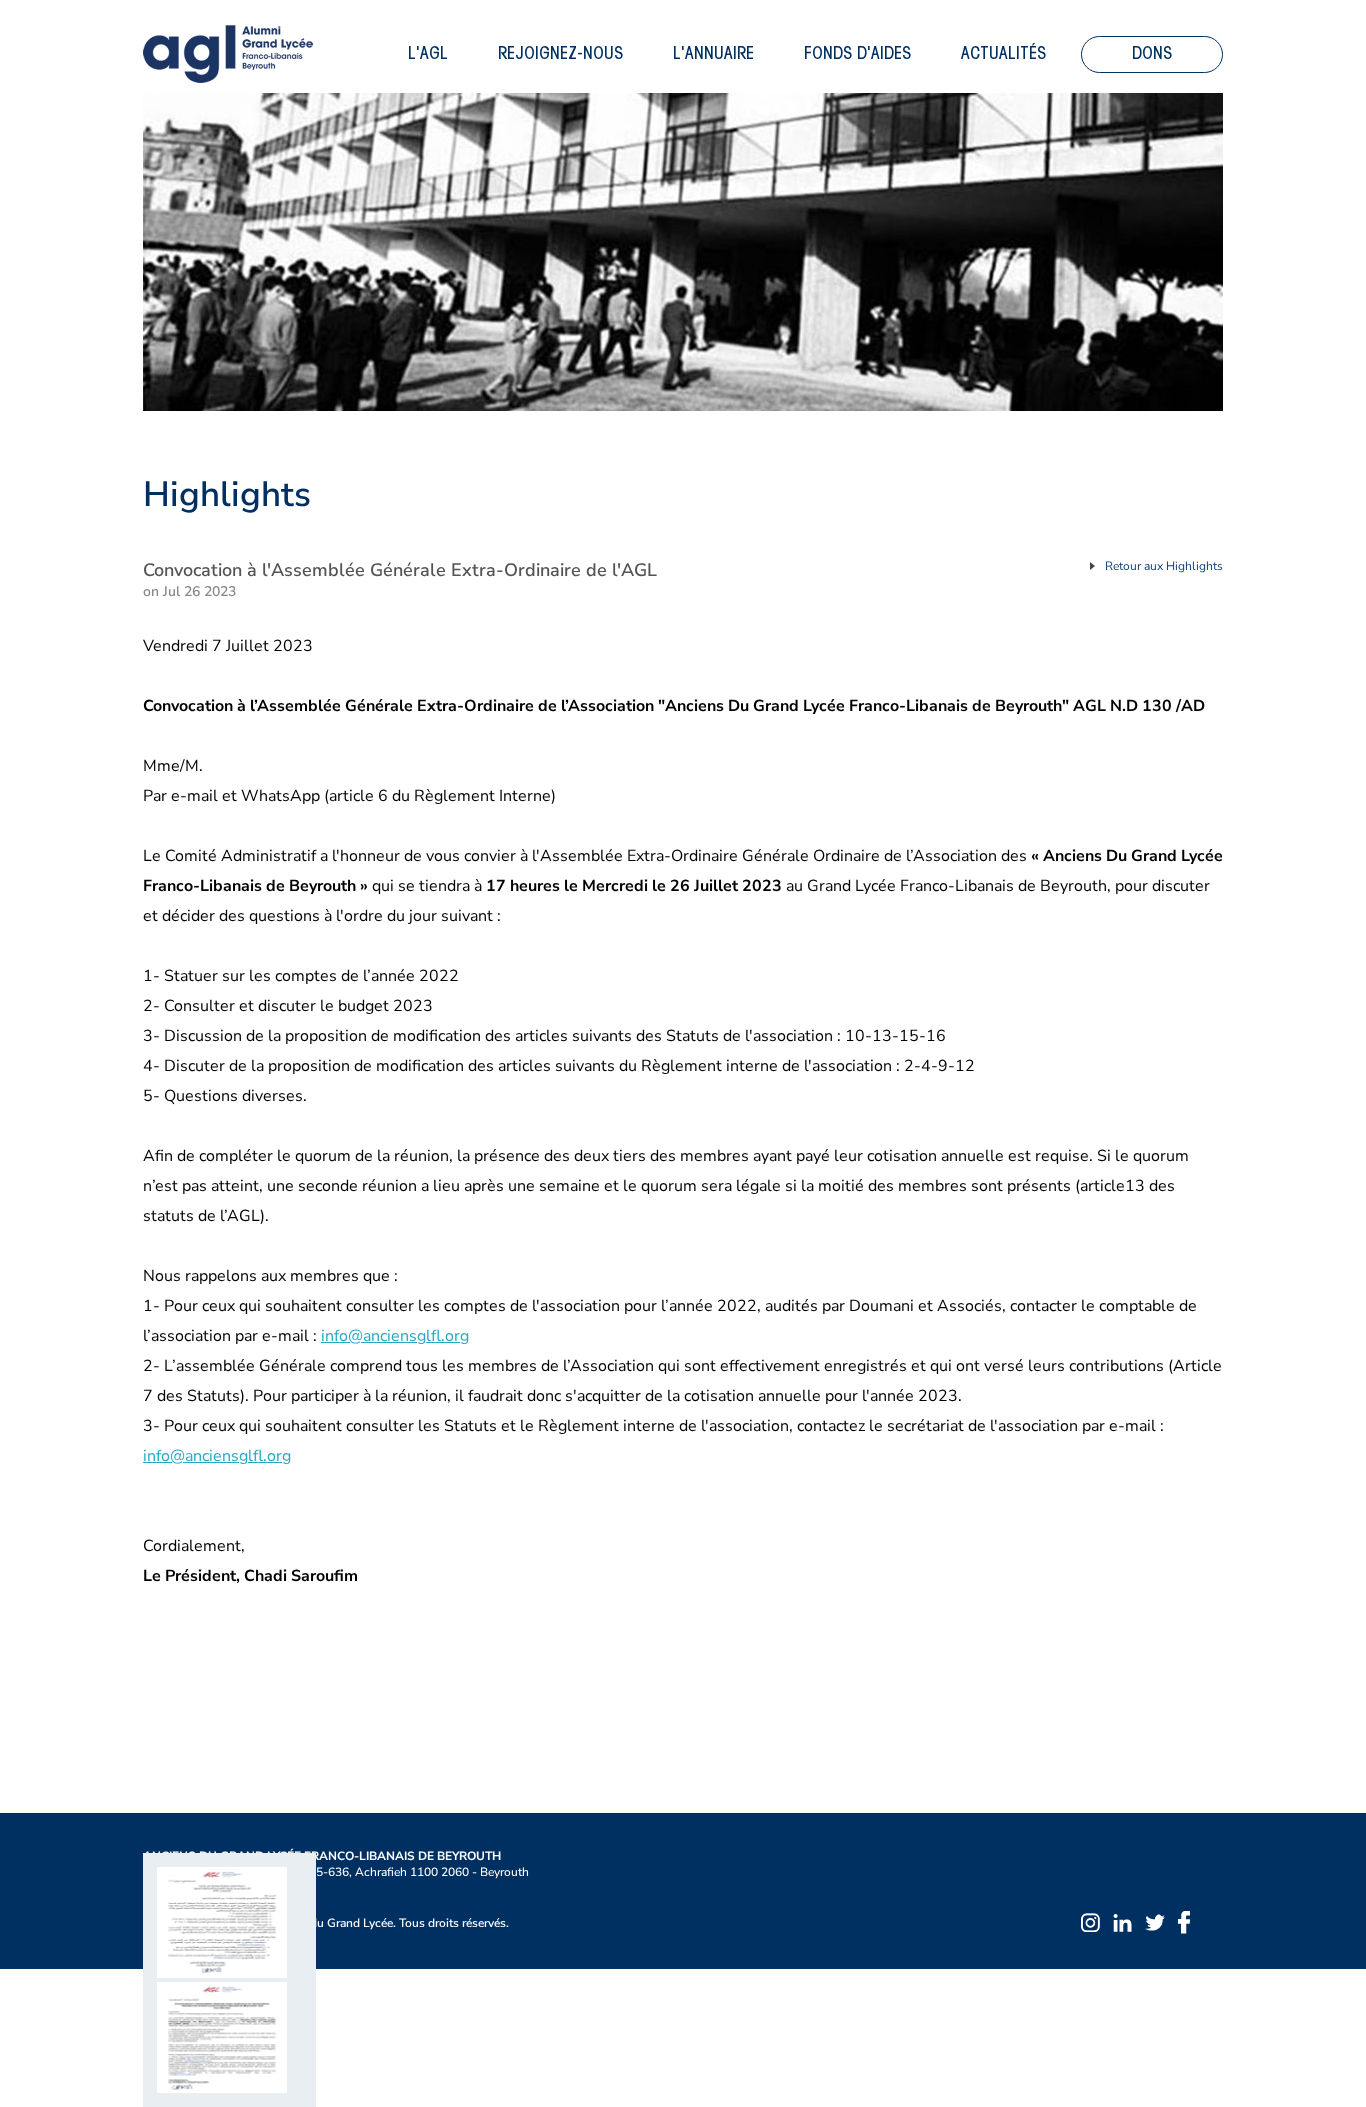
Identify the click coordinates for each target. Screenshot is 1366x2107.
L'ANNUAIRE (713, 54)
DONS (1152, 54)
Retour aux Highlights (1164, 566)
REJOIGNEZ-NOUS (560, 54)
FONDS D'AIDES (857, 54)
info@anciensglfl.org (395, 1336)
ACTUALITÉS (1003, 54)
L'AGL (428, 54)
